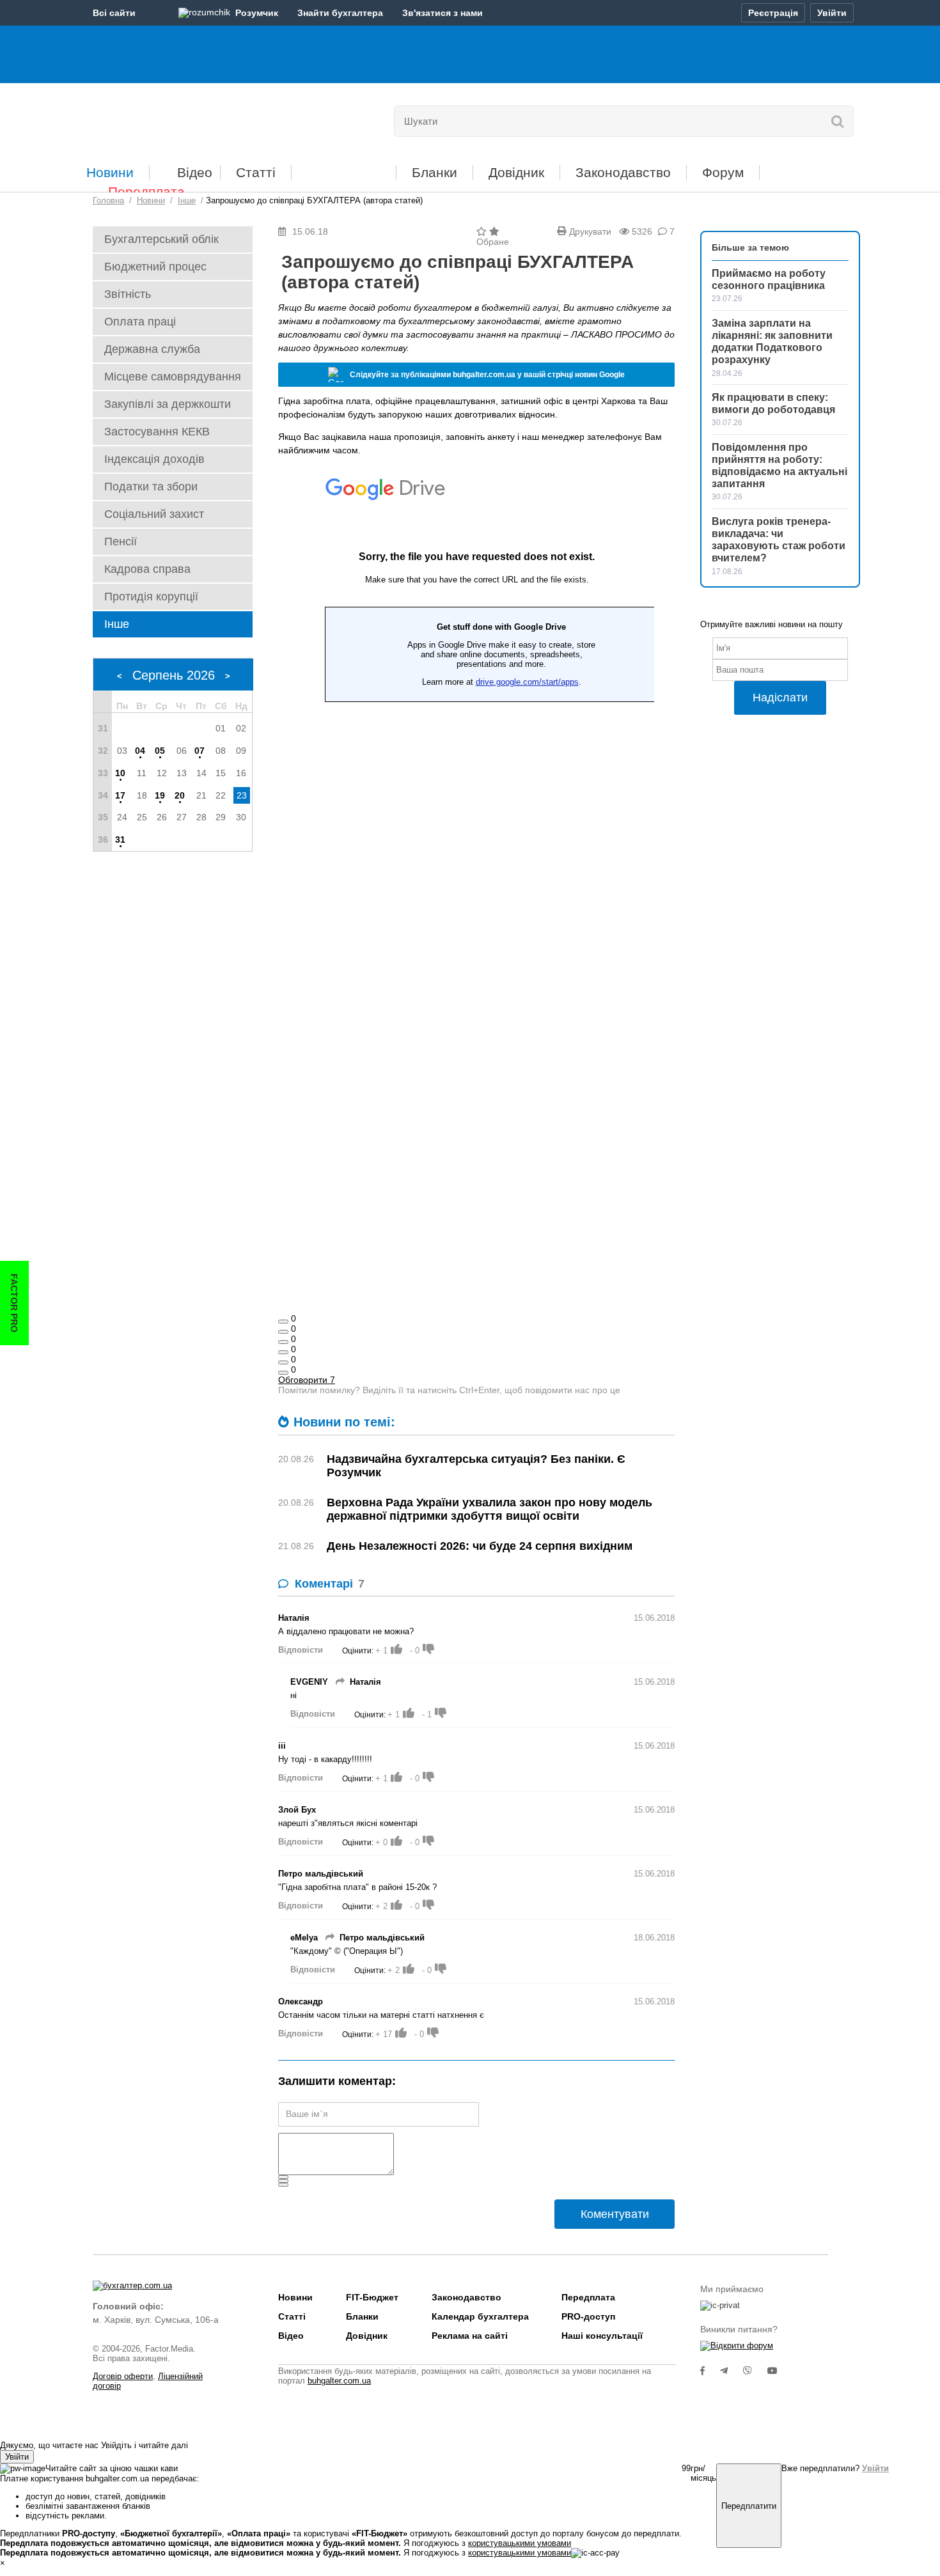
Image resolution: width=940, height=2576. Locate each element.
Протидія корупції (151, 597)
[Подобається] (283, 1322)
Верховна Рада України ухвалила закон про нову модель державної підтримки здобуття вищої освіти (490, 1509)
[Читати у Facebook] (710, 2371)
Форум (723, 172)
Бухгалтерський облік (161, 239)
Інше (117, 624)
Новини (110, 172)
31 (120, 839)
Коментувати (615, 2214)
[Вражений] (283, 1342)
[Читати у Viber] (755, 2371)
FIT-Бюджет (344, 168)
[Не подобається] (283, 1373)
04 (140, 751)
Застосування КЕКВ (157, 432)
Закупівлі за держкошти (168, 404)
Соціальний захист (154, 514)
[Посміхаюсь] (283, 1332)
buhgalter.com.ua (339, 2381)
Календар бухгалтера (480, 2316)
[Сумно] (283, 1352)
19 (160, 795)
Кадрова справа (147, 569)
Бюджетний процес (155, 267)
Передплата (146, 191)
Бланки (435, 172)
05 (160, 751)
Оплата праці (140, 322)
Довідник (516, 172)
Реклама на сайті (470, 2336)
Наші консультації (602, 2336)
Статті (256, 172)
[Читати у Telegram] (732, 2371)
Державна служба (152, 349)
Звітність (128, 294)
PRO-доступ (588, 2316)
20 (180, 795)
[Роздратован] (283, 1362)
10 (120, 773)
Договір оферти (123, 2376)
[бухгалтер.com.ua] (181, 118)
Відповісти (301, 1650)
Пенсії (121, 542)
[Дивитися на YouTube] (779, 2371)
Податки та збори (151, 487)
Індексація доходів (154, 459)
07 (200, 751)
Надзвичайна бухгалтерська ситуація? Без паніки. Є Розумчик (476, 1466)
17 (120, 795)
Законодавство (623, 172)
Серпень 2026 (174, 675)
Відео (195, 172)
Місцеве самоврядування (173, 377)
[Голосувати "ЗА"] (396, 1649)
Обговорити (307, 1380)
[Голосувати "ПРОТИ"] (428, 1649)
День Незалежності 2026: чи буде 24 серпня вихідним (480, 1546)
